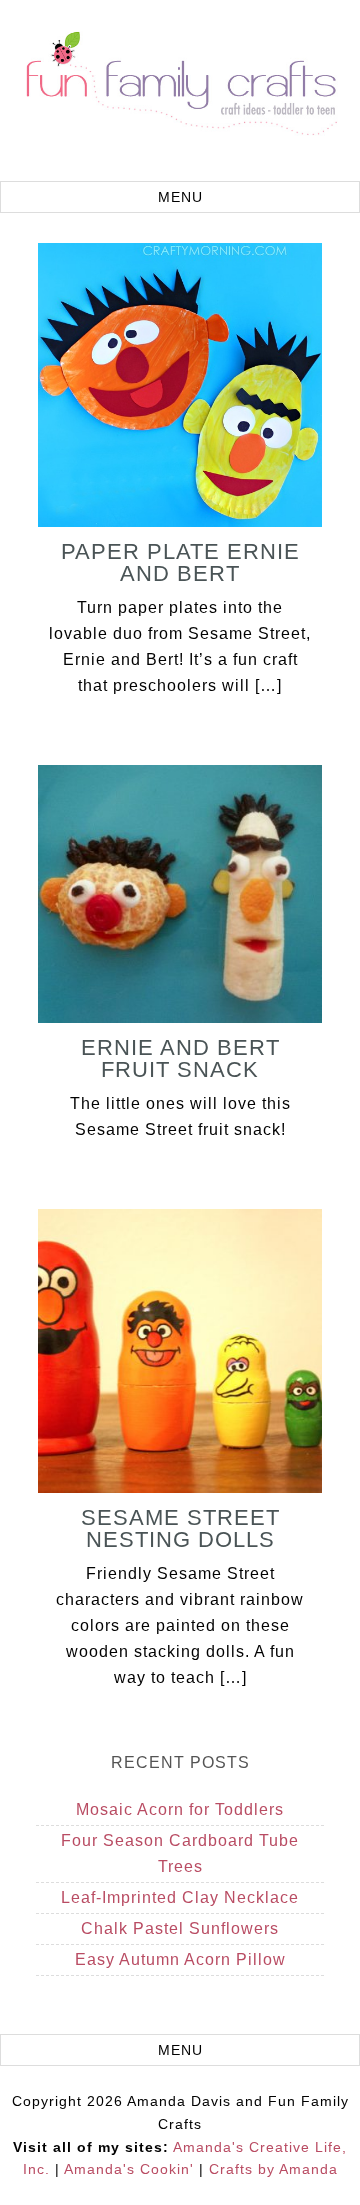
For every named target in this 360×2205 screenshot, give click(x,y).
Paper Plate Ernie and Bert (180, 562)
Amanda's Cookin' (129, 2169)
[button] (180, 197)
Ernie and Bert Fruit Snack (180, 1058)
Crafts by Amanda (273, 2169)
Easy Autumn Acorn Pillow (180, 1959)
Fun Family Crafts (180, 93)
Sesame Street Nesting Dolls (180, 1528)
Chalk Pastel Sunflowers (180, 1928)
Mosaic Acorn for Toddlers (180, 1809)
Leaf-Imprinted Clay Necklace (180, 1897)
